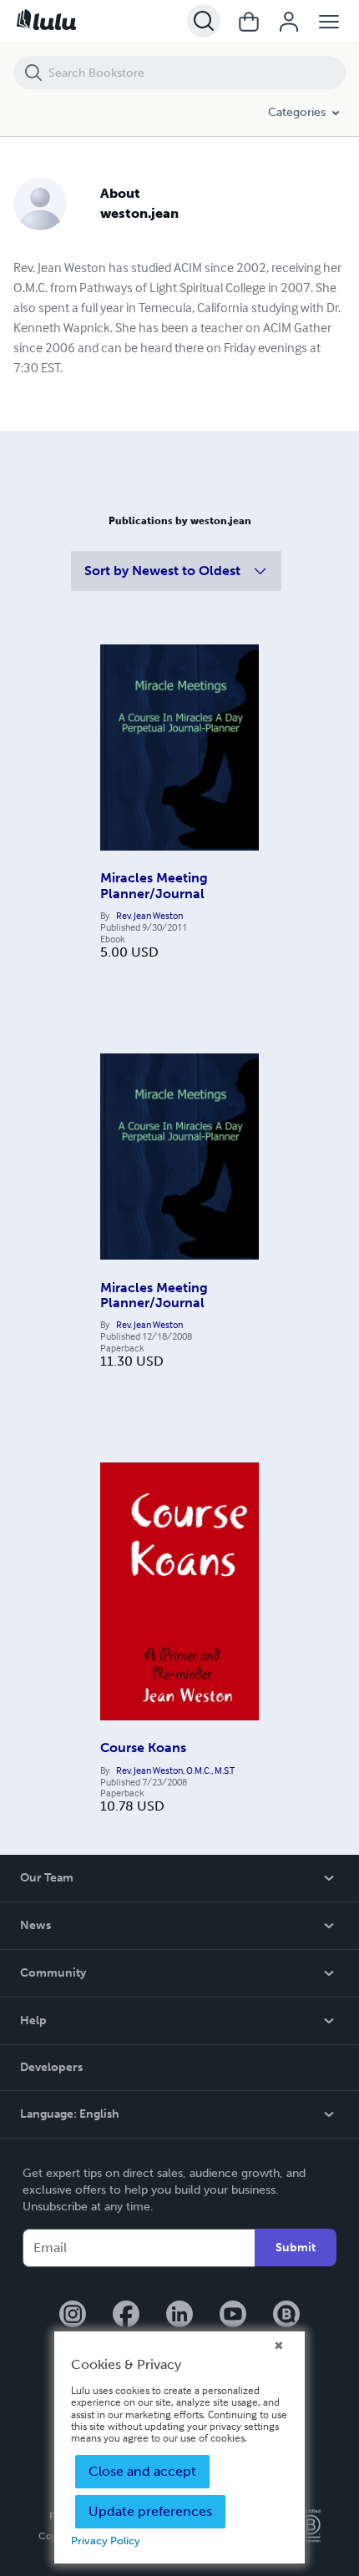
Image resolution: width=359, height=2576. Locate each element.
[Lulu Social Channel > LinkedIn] (179, 2316)
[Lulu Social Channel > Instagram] (73, 2316)
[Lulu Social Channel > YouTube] (233, 2316)
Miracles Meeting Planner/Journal (154, 885)
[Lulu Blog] (286, 2316)
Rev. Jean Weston (149, 916)
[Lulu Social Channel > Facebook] (126, 2316)
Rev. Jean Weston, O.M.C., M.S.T (175, 1770)
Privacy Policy (106, 2541)
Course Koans (143, 1748)
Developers (51, 2067)
